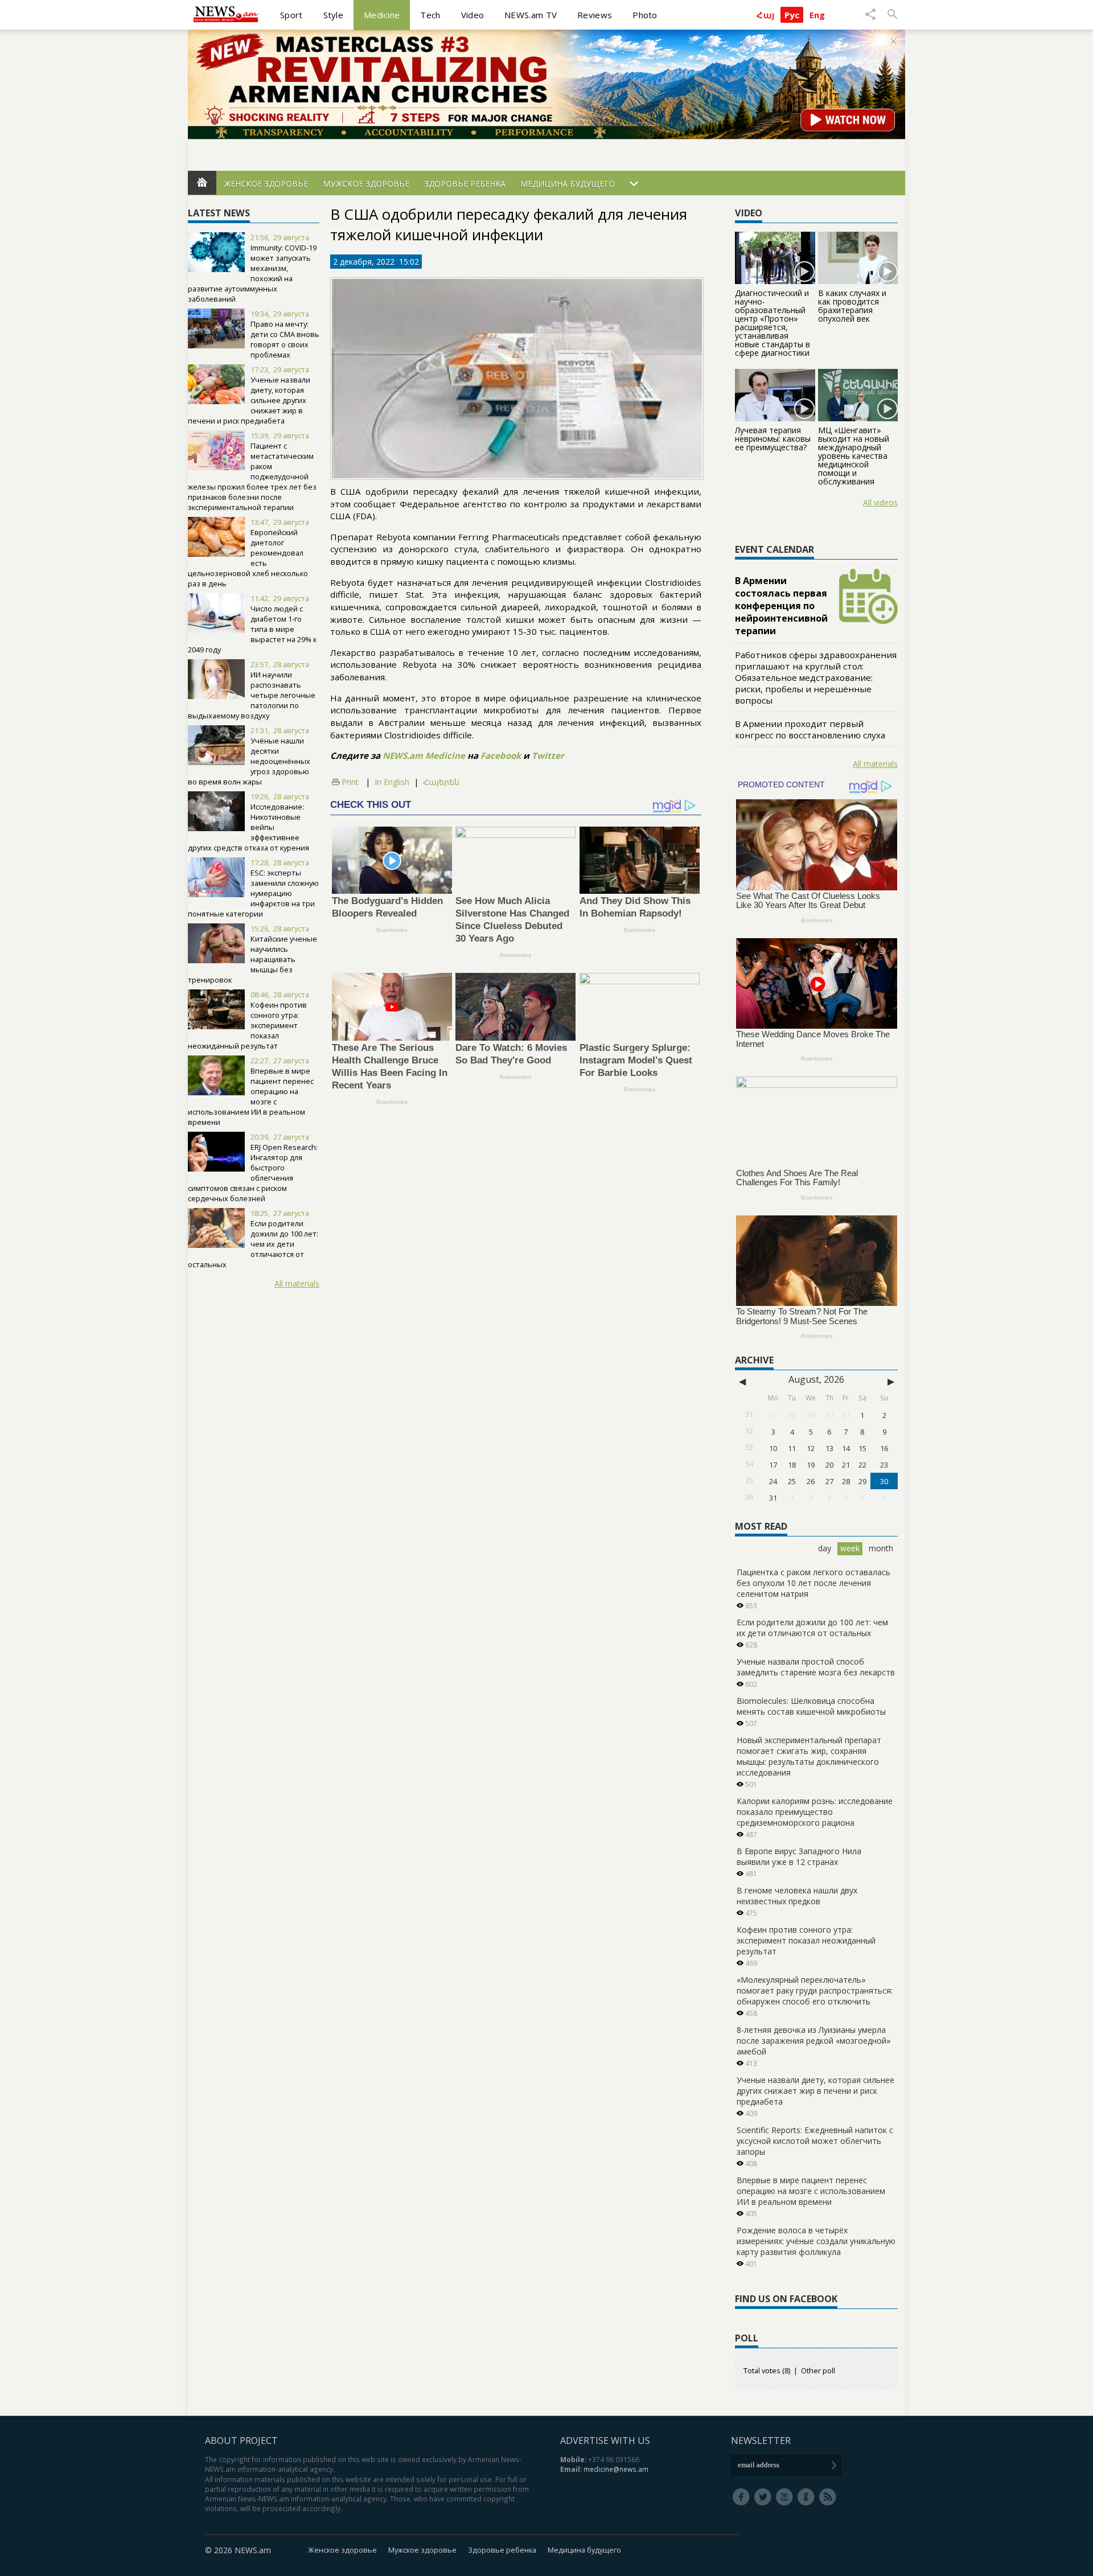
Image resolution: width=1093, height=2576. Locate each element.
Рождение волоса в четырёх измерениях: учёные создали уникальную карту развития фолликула (816, 2241)
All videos (880, 502)
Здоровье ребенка (465, 184)
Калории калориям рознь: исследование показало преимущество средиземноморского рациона (815, 1812)
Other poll (818, 2370)
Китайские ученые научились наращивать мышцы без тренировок (252, 959)
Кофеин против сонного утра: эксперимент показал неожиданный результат (806, 1940)
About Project (241, 2441)
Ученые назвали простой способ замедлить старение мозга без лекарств (816, 1667)
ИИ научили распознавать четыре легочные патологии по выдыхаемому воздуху (252, 695)
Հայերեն (441, 782)
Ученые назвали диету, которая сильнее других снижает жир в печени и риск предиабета (815, 2091)
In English (392, 782)
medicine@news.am (616, 2469)
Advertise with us (605, 2441)
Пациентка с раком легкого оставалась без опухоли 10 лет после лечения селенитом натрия (813, 1583)
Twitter (548, 755)
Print (350, 782)
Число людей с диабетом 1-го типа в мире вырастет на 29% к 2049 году (252, 629)
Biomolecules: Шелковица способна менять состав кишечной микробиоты (811, 1706)
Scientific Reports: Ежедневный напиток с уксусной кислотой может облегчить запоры (815, 2141)
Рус (792, 15)
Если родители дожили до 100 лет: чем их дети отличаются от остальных (253, 1244)
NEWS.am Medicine (424, 755)
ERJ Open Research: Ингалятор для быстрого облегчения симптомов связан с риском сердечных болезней (253, 1173)
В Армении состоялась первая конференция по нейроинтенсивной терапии (781, 606)
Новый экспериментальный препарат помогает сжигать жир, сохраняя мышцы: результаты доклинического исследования (809, 1756)
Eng (817, 15)
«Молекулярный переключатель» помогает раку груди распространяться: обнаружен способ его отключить (815, 1990)
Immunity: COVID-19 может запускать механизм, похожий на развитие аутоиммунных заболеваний (252, 273)
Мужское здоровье (366, 184)
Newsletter (761, 2441)
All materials (297, 1283)
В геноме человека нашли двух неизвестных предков (797, 1896)
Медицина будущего (568, 184)
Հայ (765, 15)
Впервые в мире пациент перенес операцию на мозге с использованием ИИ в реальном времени (251, 1096)
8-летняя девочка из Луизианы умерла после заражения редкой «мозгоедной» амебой (814, 2041)
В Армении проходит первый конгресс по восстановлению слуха (810, 729)
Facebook (501, 755)
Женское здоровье (266, 184)
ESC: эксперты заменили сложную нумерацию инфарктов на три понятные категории (253, 893)
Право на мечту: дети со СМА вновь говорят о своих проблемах (285, 339)
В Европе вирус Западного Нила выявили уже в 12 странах (799, 1856)
